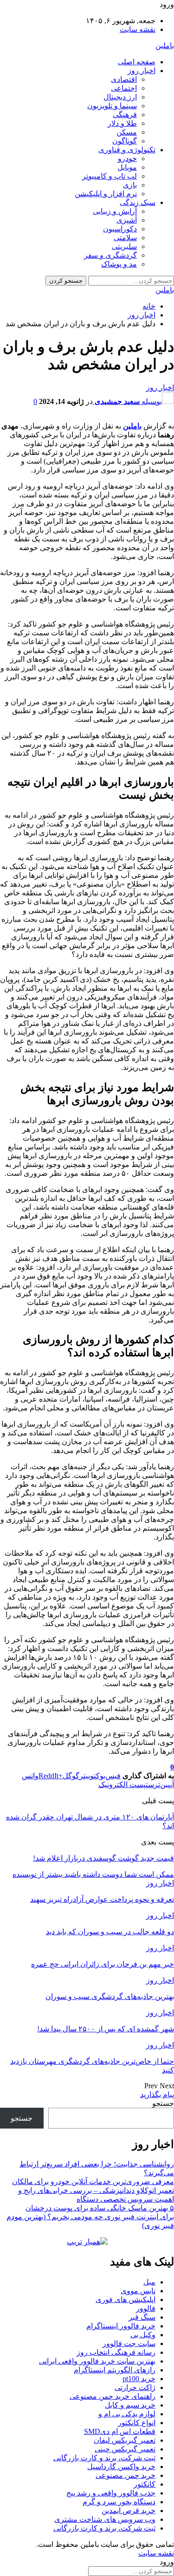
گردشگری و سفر (110, 255)
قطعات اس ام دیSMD (120, 2431)
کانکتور (145, 2484)
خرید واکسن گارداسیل (121, 2467)
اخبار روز (142, 71)
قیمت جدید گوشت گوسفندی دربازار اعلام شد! (103, 1858)
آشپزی (127, 220)
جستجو (163, 2103)
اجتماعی (124, 88)
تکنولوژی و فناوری (127, 150)
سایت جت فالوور (129, 2343)
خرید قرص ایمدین (129, 2511)
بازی (130, 185)
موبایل (127, 167)
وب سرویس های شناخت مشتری (105, 2519)
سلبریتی (124, 246)
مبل (149, 2282)
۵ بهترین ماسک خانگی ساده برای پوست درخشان (100, 2208)
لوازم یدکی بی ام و (127, 2414)
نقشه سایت (138, 29)
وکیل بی (143, 2335)
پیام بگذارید (157, 2095)
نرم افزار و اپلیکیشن (106, 194)
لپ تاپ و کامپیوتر (110, 176)
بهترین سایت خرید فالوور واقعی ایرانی (97, 2361)
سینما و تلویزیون (112, 106)
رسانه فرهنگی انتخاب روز (116, 2352)
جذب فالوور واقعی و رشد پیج (111, 2493)
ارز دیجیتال (120, 97)
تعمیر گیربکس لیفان (125, 2440)
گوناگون (125, 141)
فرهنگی (125, 115)
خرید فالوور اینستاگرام (121, 2326)
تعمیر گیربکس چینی (125, 2449)
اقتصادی (124, 79)
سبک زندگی (138, 202)
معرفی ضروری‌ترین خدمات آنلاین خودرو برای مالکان (93, 2182)
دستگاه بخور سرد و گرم (119, 2502)
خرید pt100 (139, 2379)
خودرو (127, 158)
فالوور (146, 2308)
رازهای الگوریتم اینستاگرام (115, 2370)
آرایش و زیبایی (115, 211)
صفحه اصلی (137, 62)
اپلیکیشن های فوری (126, 2300)
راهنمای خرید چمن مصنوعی (113, 2396)
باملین (165, 46)
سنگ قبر (142, 2317)
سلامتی (125, 238)
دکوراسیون (120, 229)
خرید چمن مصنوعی (126, 2475)
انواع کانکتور (137, 2423)
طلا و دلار (122, 123)
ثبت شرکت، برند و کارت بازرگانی (104, 2458)
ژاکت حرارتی (135, 2387)
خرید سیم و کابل (130, 2405)
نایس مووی (138, 2291)
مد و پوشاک (119, 264)
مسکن (127, 132)
